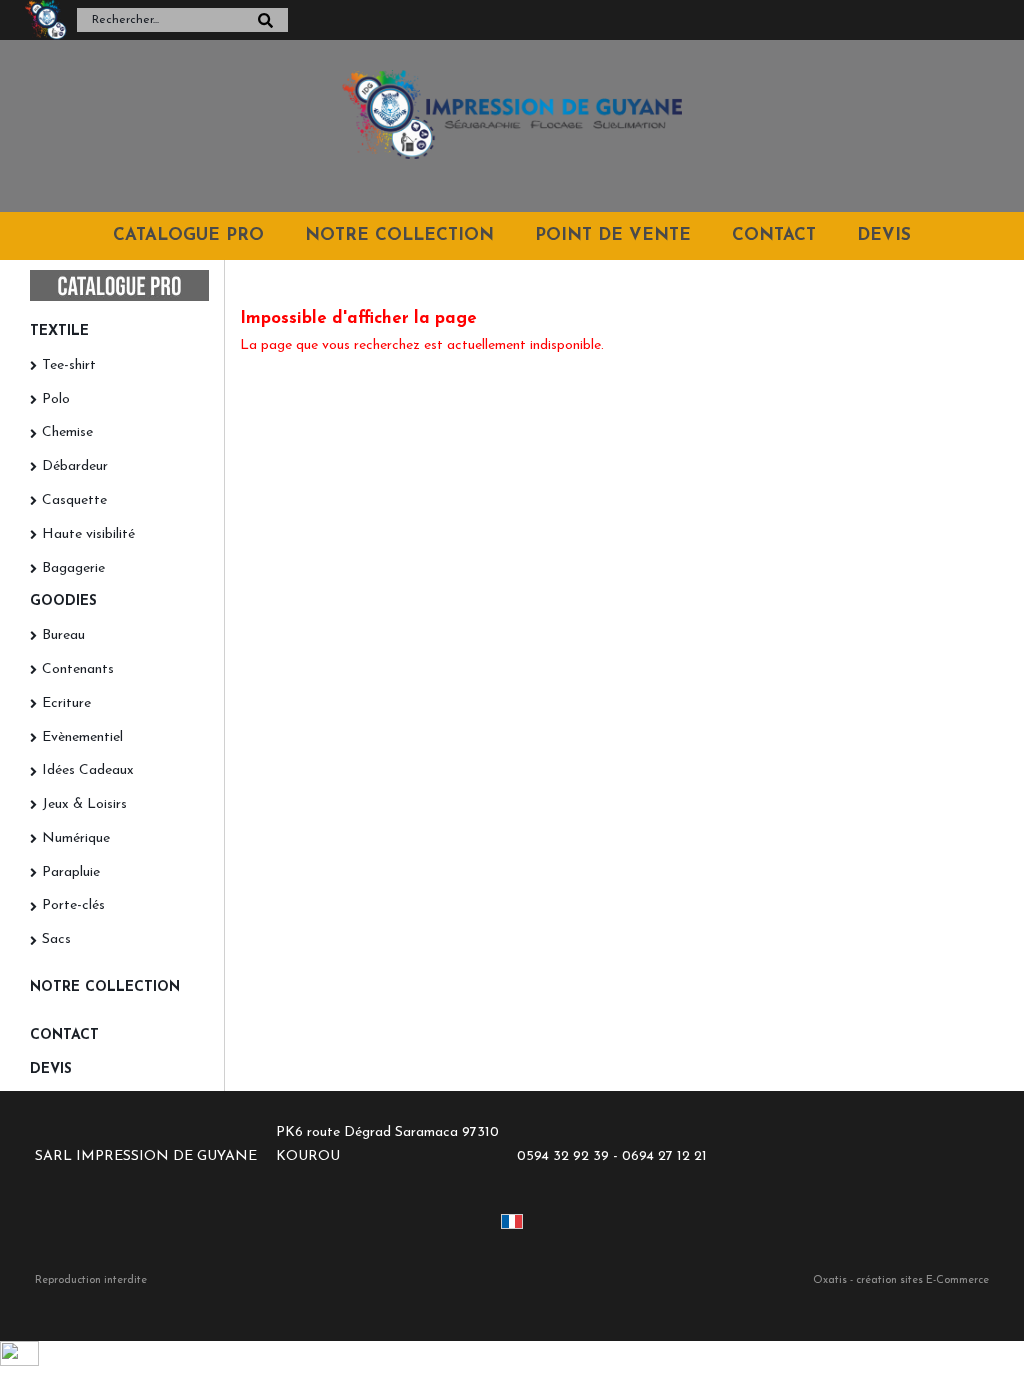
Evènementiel (82, 737)
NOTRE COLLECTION (399, 235)
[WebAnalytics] (19, 1362)
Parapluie (71, 872)
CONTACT (774, 235)
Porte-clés (73, 905)
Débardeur (75, 466)
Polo (56, 399)
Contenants (78, 669)
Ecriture (66, 703)
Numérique (76, 838)
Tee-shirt (69, 365)
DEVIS (884, 235)
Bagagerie (73, 568)
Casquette (74, 500)
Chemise (67, 432)
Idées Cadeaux (88, 770)
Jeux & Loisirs (84, 804)
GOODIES (63, 601)
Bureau (63, 635)
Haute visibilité (88, 534)
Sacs (56, 939)
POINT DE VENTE (613, 235)
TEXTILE (59, 331)
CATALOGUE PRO (188, 235)
